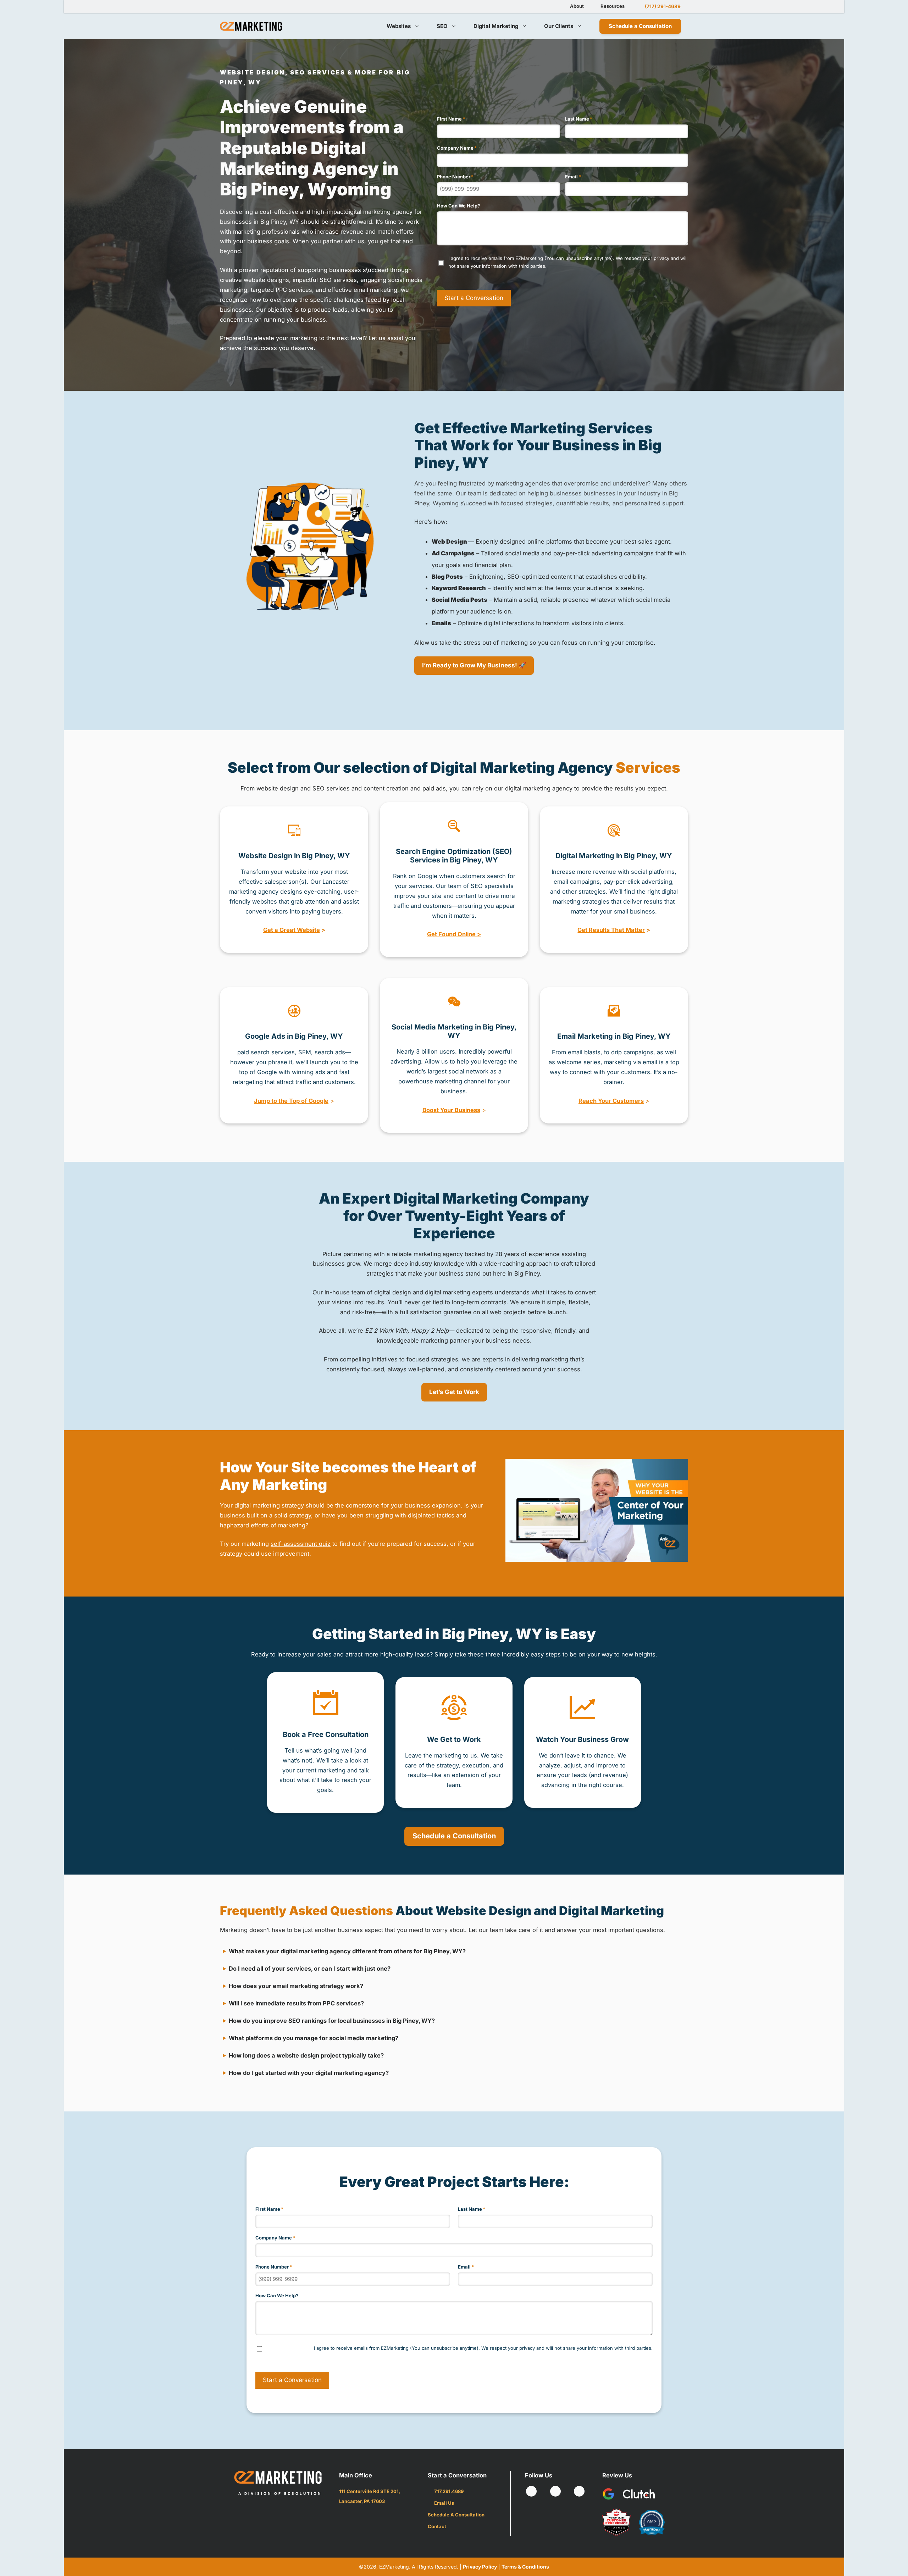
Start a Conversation (474, 298)
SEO (442, 26)
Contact (437, 2526)
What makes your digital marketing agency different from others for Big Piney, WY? (347, 1951)
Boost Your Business (451, 1110)
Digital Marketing (496, 26)
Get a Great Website (292, 930)
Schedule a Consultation (640, 26)
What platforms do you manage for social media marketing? (314, 2038)
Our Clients (559, 26)
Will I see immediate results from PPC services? (296, 2003)
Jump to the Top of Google (291, 1101)
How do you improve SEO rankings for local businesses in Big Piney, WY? (332, 2021)
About (577, 6)
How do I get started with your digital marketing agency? (309, 2073)
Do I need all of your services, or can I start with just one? (310, 1969)
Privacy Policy (480, 2567)
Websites (399, 26)
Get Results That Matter (611, 930)
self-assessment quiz (301, 1544)
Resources (613, 6)
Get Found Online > (454, 934)
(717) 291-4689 (663, 6)
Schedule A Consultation (456, 2515)
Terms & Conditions (525, 2567)
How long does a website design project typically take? (306, 2055)
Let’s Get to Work (454, 1392)
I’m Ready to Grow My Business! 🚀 (474, 665)
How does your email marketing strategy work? (296, 1986)
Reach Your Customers (611, 1101)
